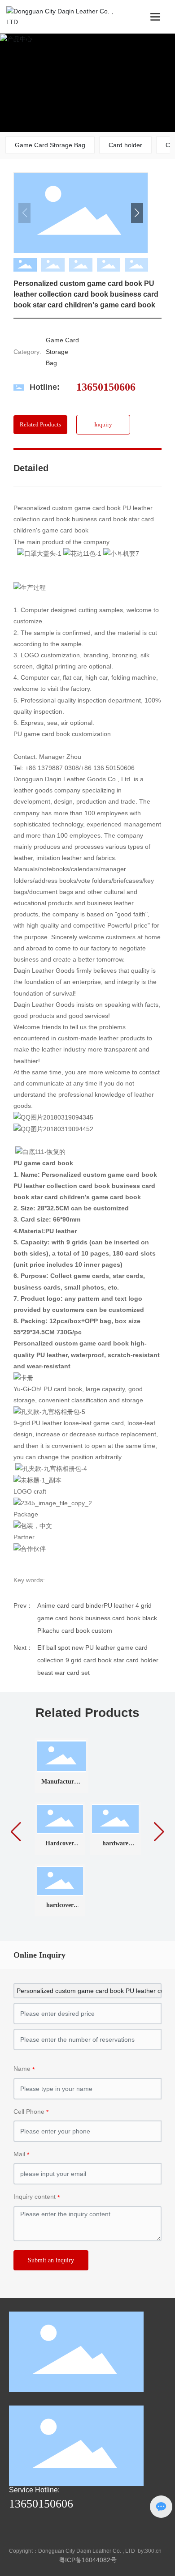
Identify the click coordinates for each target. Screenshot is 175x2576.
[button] (147, 83)
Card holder (125, 145)
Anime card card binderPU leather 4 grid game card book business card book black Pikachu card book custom (97, 1618)
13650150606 (106, 387)
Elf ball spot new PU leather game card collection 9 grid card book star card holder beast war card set (98, 1660)
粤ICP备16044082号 (88, 2560)
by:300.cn (150, 2551)
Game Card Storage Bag (50, 145)
